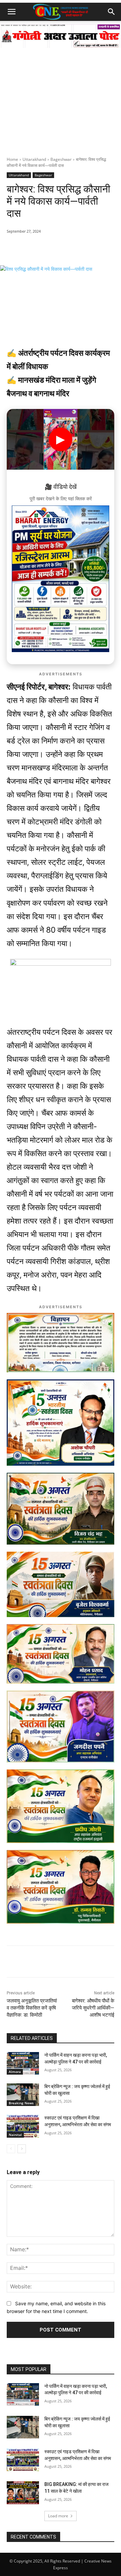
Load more (58, 2516)
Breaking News (21, 2103)
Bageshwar (61, 159)
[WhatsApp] (35, 248)
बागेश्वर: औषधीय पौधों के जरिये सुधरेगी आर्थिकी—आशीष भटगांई (93, 2008)
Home (12, 159)
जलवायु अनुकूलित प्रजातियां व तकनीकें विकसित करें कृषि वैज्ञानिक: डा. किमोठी (32, 2008)
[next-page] (22, 2149)
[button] (11, 12)
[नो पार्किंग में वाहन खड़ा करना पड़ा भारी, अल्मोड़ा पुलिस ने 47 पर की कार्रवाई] (23, 2063)
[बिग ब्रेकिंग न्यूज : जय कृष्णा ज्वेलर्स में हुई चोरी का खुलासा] (23, 2095)
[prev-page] (11, 2149)
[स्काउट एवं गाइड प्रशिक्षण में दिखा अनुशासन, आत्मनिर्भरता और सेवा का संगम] (23, 2126)
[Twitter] (66, 248)
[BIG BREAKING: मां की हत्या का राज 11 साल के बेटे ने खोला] (23, 2493)
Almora (15, 2072)
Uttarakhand (34, 159)
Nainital (15, 2135)
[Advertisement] (61, 92)
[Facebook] (50, 248)
